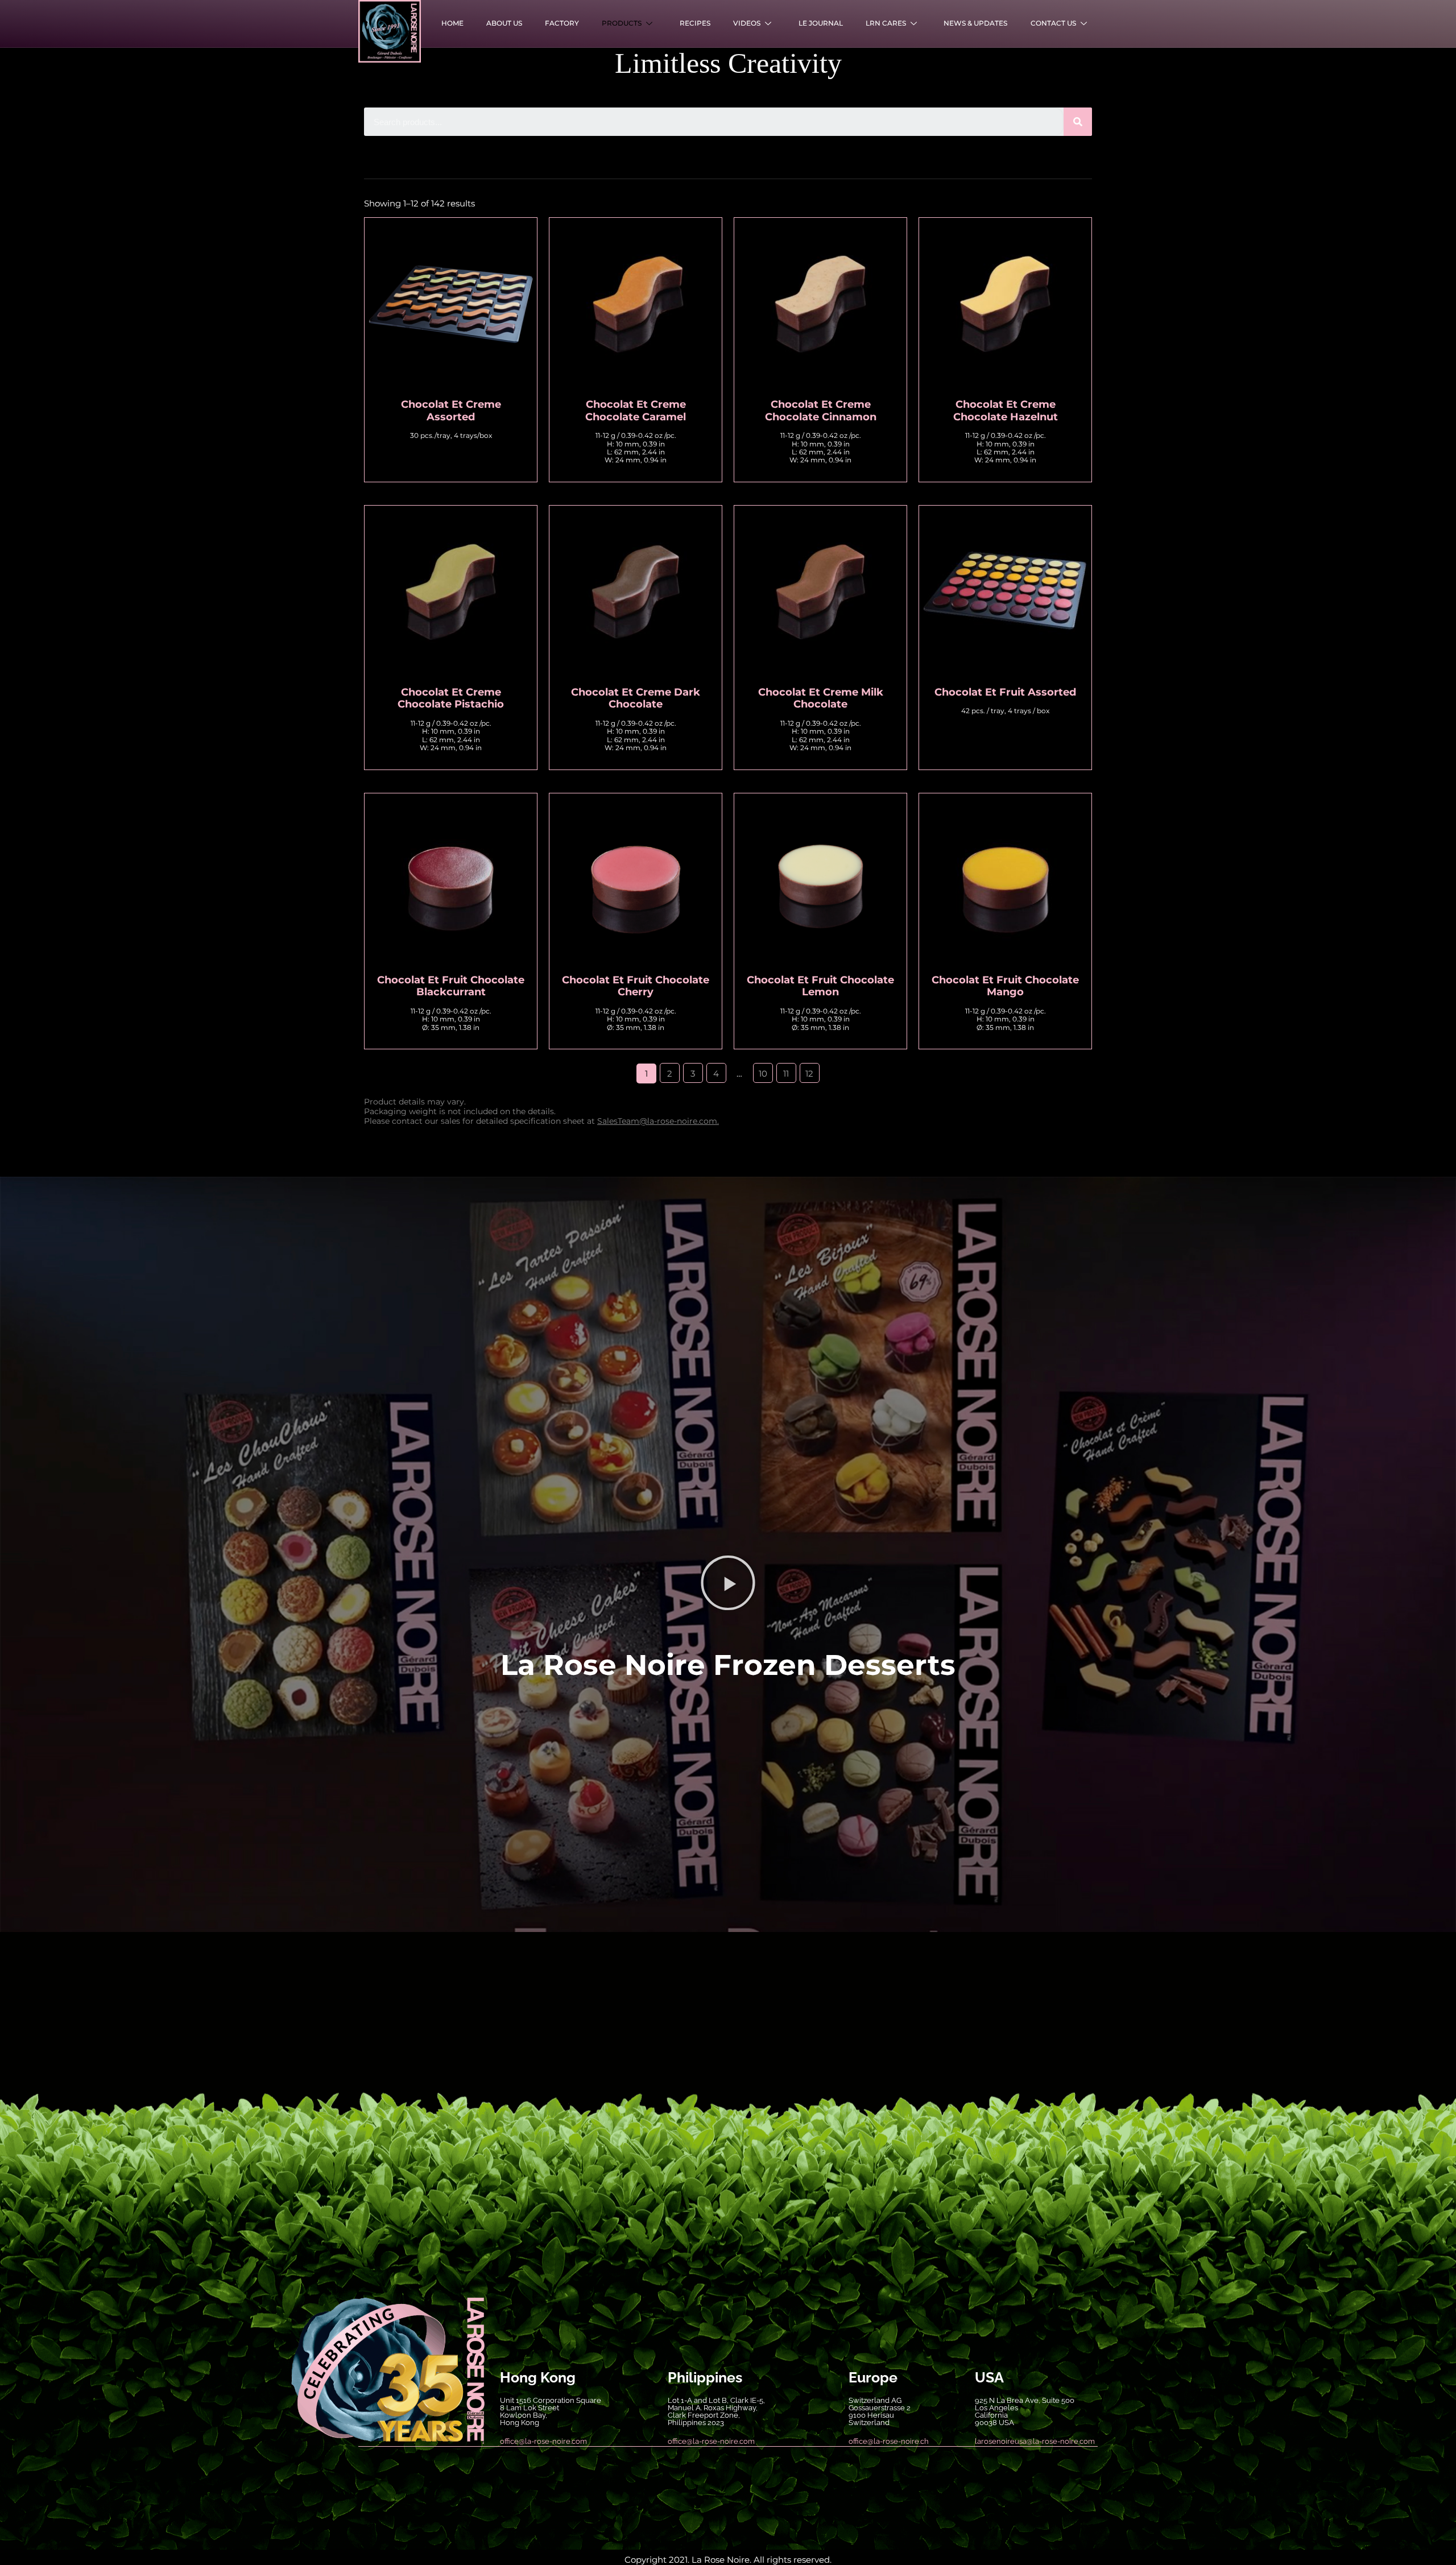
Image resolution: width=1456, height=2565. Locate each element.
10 (763, 1073)
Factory (562, 23)
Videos (747, 23)
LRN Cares (886, 23)
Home (452, 23)
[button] (728, 1583)
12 (809, 1073)
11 (786, 1073)
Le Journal (821, 23)
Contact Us (1053, 23)
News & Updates (975, 23)
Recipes (695, 23)
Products (622, 23)
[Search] (1078, 122)
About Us (504, 23)
